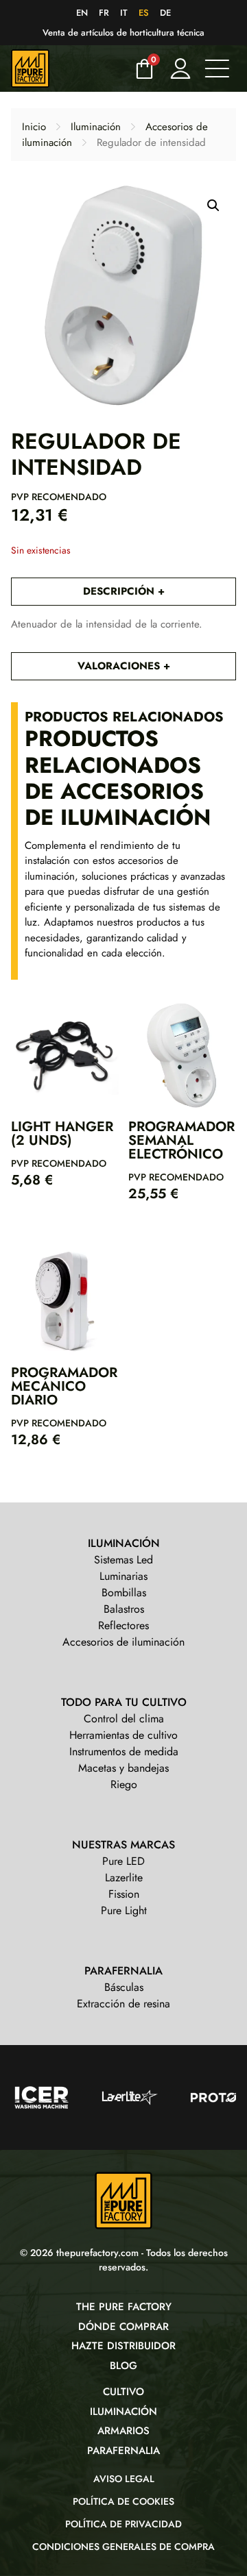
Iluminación (96, 127)
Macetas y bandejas (123, 1768)
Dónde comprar (123, 2327)
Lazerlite (124, 1878)
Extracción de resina (123, 2004)
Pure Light (124, 1910)
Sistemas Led (123, 1560)
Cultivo (123, 2392)
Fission (124, 1894)
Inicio (34, 127)
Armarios (123, 2431)
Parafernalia (123, 2451)
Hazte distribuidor (123, 2346)
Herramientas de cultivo (123, 1735)
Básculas (124, 1987)
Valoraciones (120, 666)
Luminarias (123, 1576)
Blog (123, 2366)
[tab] (123, 592)
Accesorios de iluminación (123, 1642)
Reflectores (123, 1625)
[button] (213, 206)
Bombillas (124, 1593)
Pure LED (123, 1861)
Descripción (120, 591)
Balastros (124, 1609)
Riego (124, 1784)
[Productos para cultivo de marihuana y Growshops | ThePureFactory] (68, 69)
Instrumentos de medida (124, 1751)
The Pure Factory (124, 2307)
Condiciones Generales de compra (123, 2547)
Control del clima (124, 1719)
